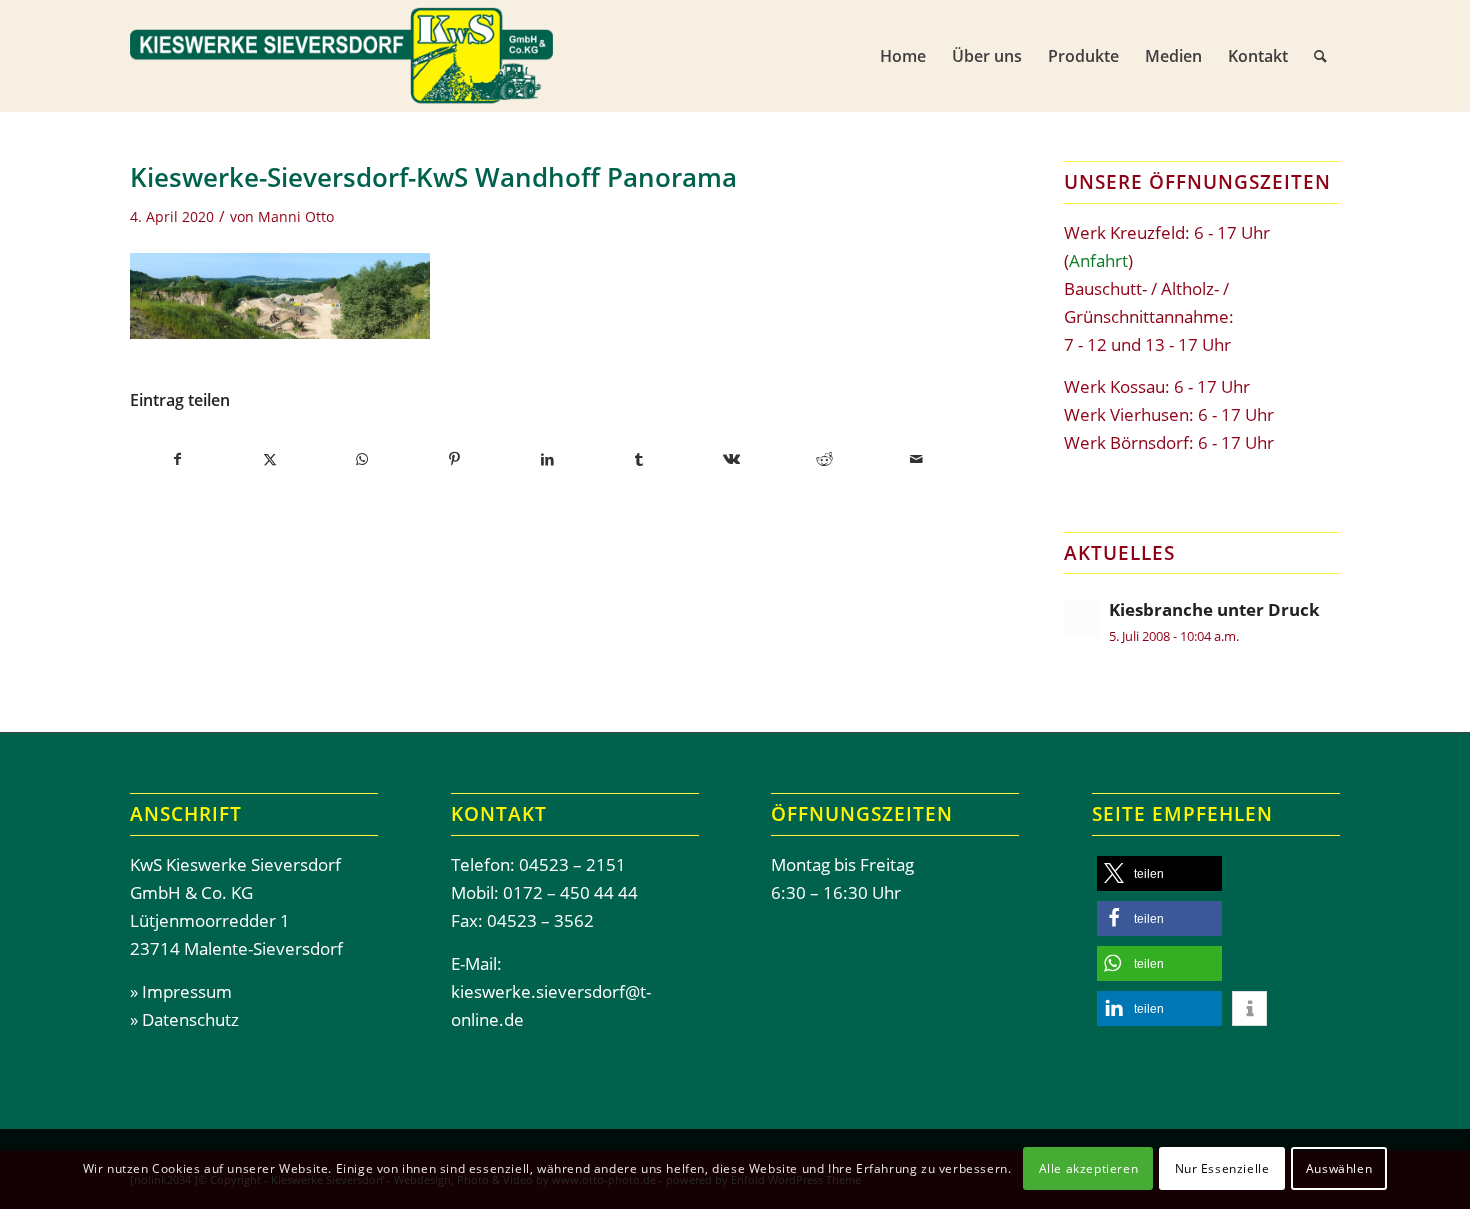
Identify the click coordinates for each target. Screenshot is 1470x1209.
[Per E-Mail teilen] (916, 459)
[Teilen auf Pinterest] (454, 459)
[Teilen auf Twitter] (269, 459)
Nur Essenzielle (1222, 1168)
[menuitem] (903, 56)
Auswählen (1339, 1168)
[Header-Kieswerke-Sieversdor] (341, 56)
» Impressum (181, 991)
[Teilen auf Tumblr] (639, 459)
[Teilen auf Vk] (731, 459)
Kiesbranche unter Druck (1214, 609)
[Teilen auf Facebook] (177, 459)
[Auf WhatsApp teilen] (362, 459)
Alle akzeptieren (1089, 1168)
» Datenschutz (184, 1019)
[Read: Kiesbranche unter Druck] (1082, 618)
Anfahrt (1098, 260)
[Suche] (1320, 56)
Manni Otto (296, 216)
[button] (1159, 873)
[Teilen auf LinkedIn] (546, 459)
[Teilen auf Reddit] (824, 459)
